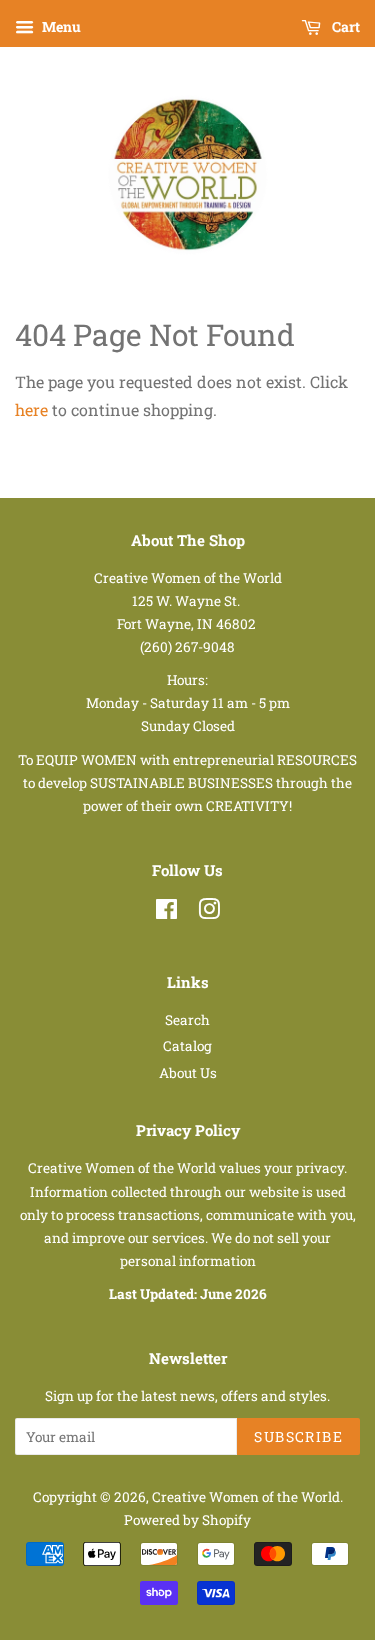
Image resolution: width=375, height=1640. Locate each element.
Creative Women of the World (246, 1497)
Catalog (187, 1046)
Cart (344, 26)
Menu (60, 26)
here (31, 409)
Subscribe (298, 1436)
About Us (188, 1073)
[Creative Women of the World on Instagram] (209, 913)
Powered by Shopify (187, 1520)
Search (187, 1020)
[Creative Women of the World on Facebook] (166, 913)
